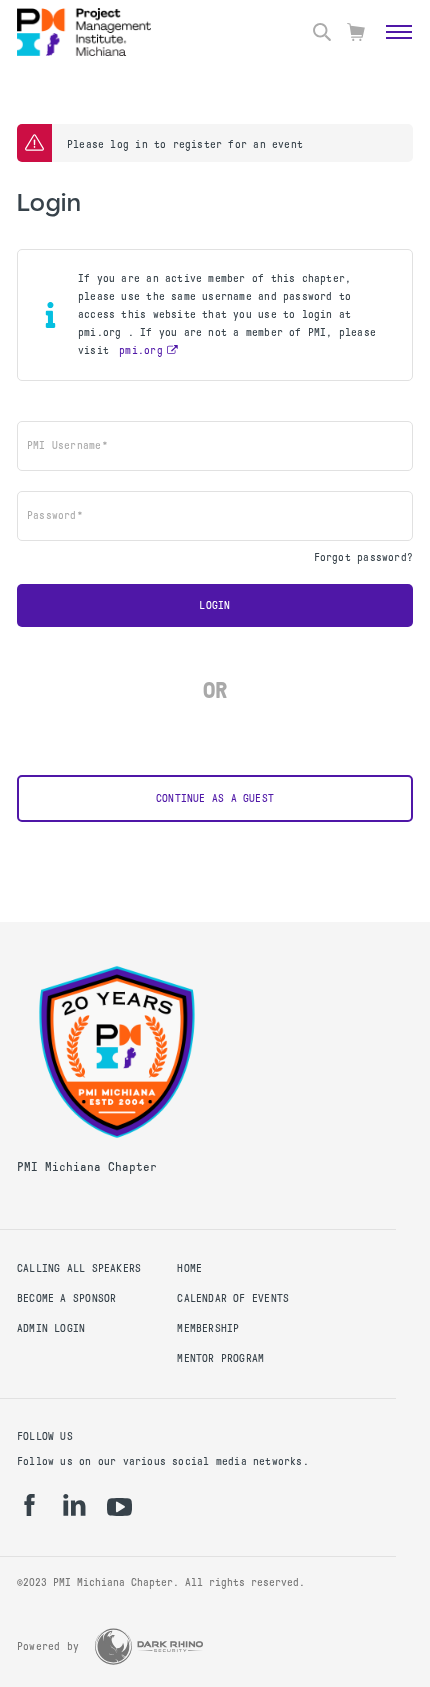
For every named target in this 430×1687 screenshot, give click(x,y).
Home (189, 1268)
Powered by (48, 1646)
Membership (208, 1328)
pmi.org (140, 350)
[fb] (29, 1505)
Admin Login (51, 1328)
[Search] (322, 32)
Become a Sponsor (66, 1298)
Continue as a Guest (215, 798)
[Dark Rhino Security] (149, 1646)
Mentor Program (220, 1358)
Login (214, 605)
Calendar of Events (233, 1298)
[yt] (119, 1507)
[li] (74, 1505)
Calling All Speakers (79, 1268)
